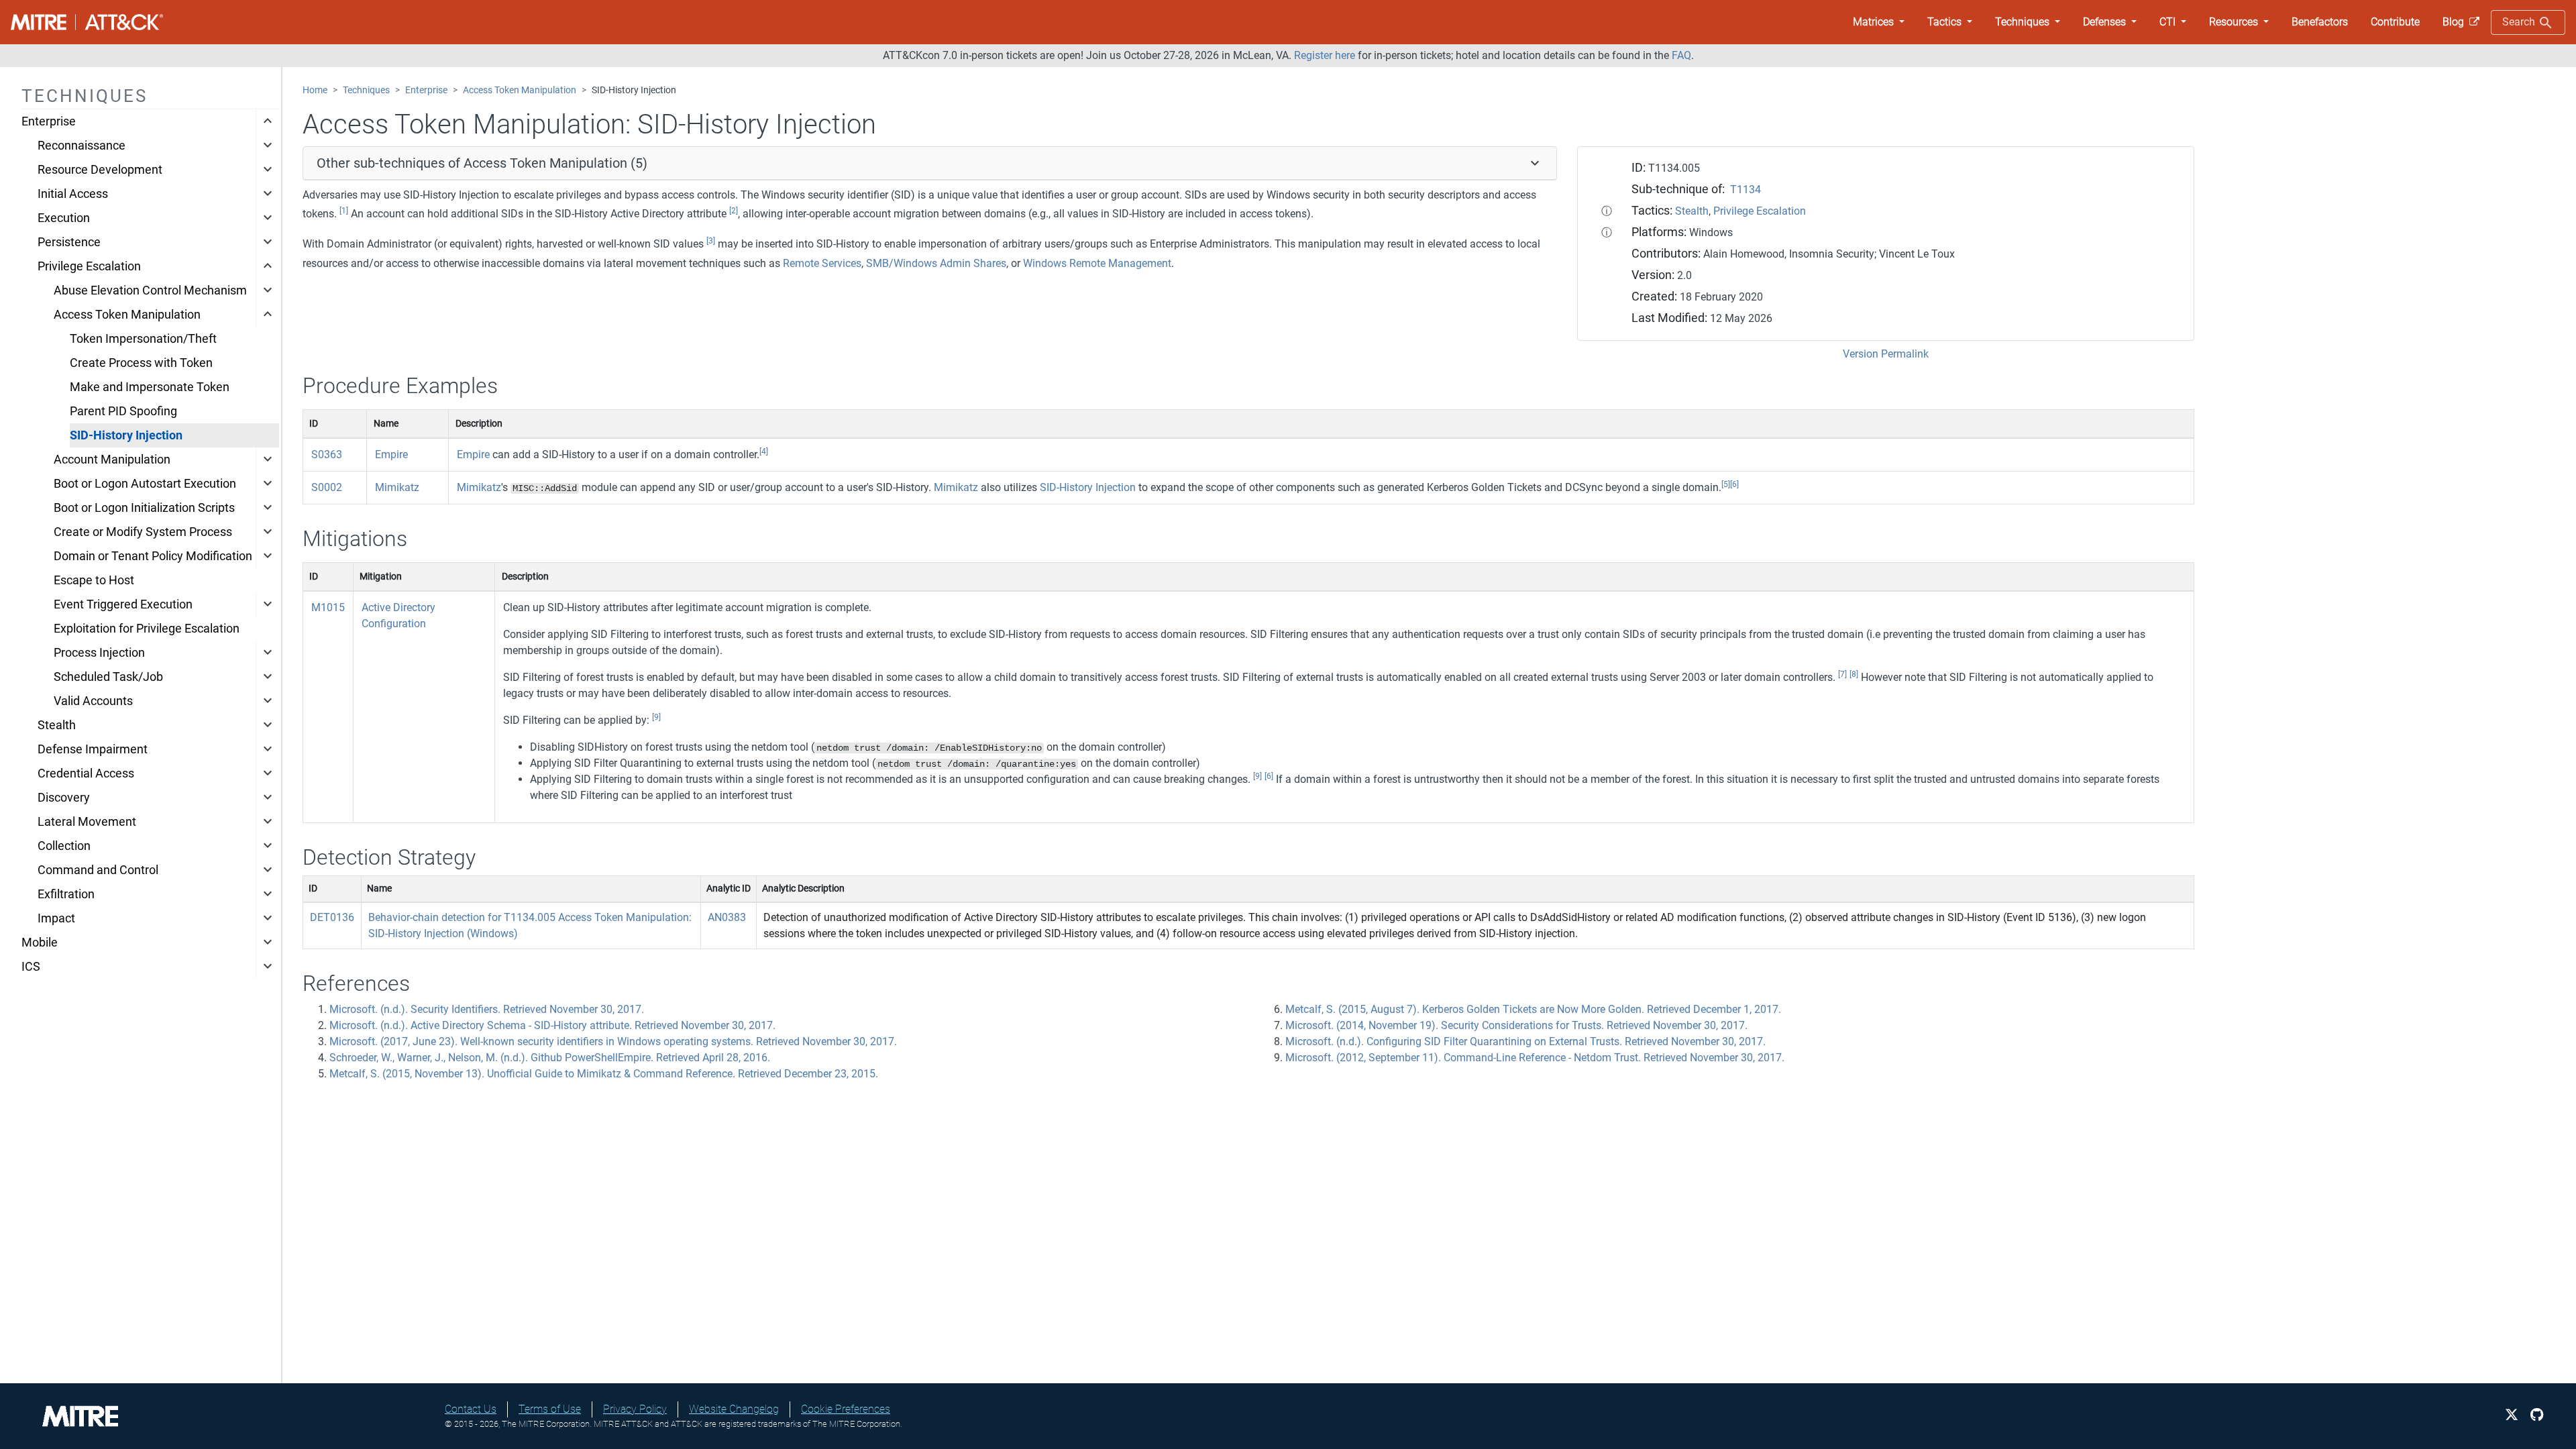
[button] (1879, 22)
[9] (656, 717)
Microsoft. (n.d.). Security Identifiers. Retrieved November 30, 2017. (487, 1009)
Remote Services (822, 263)
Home (315, 90)
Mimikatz (397, 487)
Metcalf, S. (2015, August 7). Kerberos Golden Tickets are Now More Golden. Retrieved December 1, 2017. (1533, 1009)
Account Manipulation (112, 460)
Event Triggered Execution (123, 604)
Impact (56, 918)
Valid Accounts (93, 701)
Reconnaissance (82, 146)
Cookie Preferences (846, 1409)
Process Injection (99, 653)
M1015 (328, 607)
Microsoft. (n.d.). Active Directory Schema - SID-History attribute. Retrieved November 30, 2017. (552, 1025)
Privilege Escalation (89, 266)
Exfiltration (66, 894)
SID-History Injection (126, 435)
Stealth (57, 725)
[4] (764, 451)
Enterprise (49, 121)
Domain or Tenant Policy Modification (153, 556)
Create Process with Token (141, 363)
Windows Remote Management (1097, 263)
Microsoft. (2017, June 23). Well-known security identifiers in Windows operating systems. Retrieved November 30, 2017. (613, 1041)
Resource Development (100, 170)
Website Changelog (734, 1409)
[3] (711, 241)
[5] (1726, 484)
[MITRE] (80, 1415)
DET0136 (332, 917)
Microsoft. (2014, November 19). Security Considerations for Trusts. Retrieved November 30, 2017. (1516, 1025)
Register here (1325, 55)
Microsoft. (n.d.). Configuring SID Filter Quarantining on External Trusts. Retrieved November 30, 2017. (1525, 1041)
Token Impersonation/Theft (143, 339)
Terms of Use (550, 1409)
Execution (64, 218)
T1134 (1746, 190)
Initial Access (73, 194)
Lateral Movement (87, 822)
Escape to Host (94, 580)
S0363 (327, 454)
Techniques (366, 90)
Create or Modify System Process (143, 532)
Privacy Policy (635, 1409)
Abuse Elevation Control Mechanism (150, 290)
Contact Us (471, 1409)
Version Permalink (1886, 354)
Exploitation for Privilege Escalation (147, 629)
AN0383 (727, 917)
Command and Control (98, 870)
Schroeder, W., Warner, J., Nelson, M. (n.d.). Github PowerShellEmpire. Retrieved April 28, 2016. (550, 1058)
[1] (344, 211)
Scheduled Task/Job (108, 677)
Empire (391, 454)
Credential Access (86, 773)
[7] (1842, 674)
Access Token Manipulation (127, 315)
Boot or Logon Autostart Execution (145, 484)
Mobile (40, 943)
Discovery (64, 798)
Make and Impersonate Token (150, 387)
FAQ (1681, 55)
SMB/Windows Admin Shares (936, 263)
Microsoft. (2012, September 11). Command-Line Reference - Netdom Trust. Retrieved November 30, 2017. (1535, 1058)
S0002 (327, 487)
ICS (31, 967)
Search (2520, 22)
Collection (64, 846)
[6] (1734, 484)
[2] (734, 211)
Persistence (69, 242)
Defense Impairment (93, 749)
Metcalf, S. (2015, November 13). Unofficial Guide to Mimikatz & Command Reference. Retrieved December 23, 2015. (604, 1074)
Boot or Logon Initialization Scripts (144, 508)
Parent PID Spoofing (123, 411)
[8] (1854, 674)
